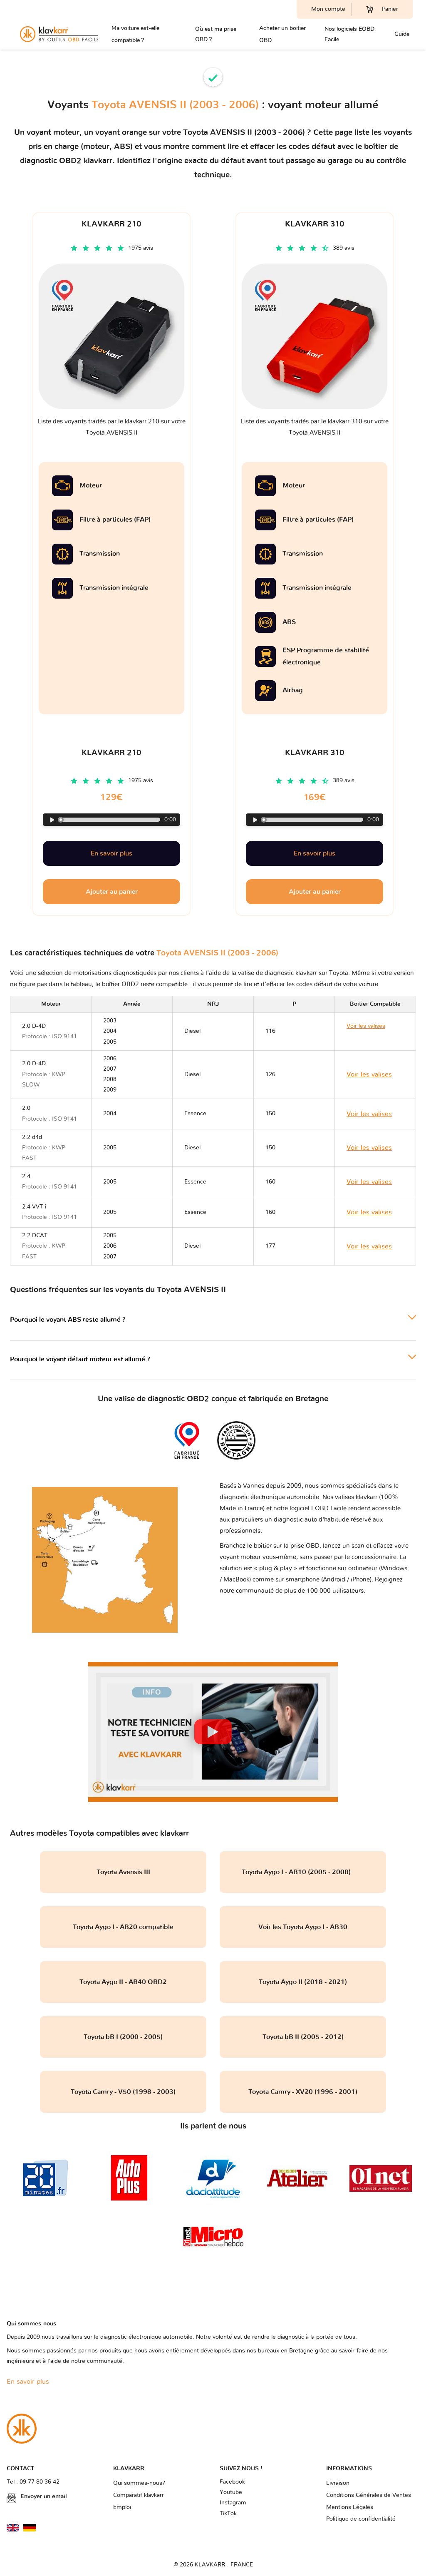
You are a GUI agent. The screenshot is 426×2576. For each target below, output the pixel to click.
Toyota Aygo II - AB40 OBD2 (123, 1982)
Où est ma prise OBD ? (216, 34)
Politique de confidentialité (361, 2519)
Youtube (231, 2492)
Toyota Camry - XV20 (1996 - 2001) (303, 2092)
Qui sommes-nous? (139, 2483)
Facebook (232, 2482)
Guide (402, 34)
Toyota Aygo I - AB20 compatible (123, 1927)
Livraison (338, 2483)
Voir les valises (369, 1074)
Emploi (122, 2507)
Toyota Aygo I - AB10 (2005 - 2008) (303, 1872)
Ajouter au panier (112, 892)
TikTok (228, 2514)
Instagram (233, 2503)
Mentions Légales (350, 2507)
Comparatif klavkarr (139, 2495)
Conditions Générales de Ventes (369, 2495)
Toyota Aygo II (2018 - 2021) (303, 1982)
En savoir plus (111, 853)
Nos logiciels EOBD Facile (349, 34)
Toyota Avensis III (123, 1872)
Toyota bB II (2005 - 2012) (303, 2037)
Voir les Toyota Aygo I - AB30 (303, 1927)
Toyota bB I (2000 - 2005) (123, 2037)
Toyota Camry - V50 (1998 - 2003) (123, 2092)
